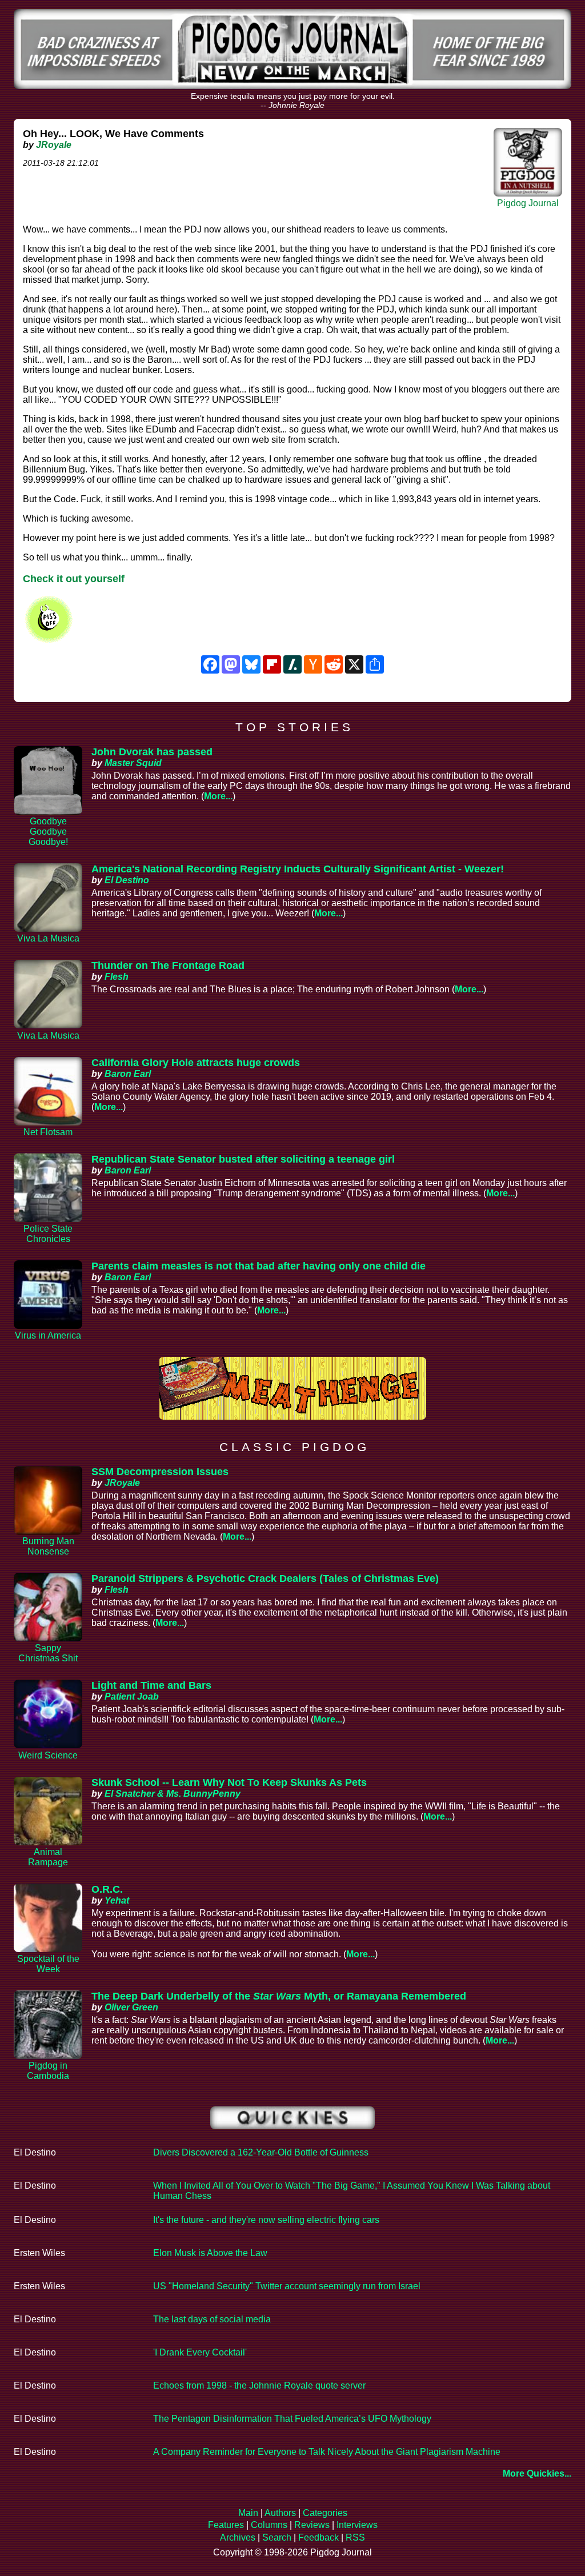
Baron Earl (128, 1074)
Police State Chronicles (48, 1234)
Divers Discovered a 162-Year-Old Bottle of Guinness (261, 2152)
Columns (269, 2525)
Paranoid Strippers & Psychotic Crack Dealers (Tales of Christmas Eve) (265, 1579)
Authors (280, 2513)
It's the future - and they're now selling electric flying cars (266, 2220)
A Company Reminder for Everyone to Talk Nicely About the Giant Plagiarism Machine (327, 2452)
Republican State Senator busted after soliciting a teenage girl (243, 1159)
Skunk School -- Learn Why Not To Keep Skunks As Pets (229, 1782)
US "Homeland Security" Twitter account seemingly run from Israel (287, 2286)
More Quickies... (537, 2473)
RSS (355, 2537)
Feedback (318, 2537)
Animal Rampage (48, 1857)
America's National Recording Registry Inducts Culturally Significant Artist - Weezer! (298, 869)
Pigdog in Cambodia (48, 2071)
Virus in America (48, 1335)
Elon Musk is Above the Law (210, 2253)
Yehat (117, 1900)
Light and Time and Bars (151, 1685)
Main (248, 2513)
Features (226, 2525)
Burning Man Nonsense (48, 1546)
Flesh (117, 977)
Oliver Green (131, 2007)
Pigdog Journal (528, 203)
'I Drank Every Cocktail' (200, 2352)
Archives (238, 2537)
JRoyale (54, 145)
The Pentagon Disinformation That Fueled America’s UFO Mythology (292, 2419)
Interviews (357, 2525)
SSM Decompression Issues (160, 1472)
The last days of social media (212, 2319)
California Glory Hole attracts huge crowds (196, 1063)
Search (277, 2537)
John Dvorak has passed (152, 752)
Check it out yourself (74, 579)
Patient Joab (132, 1696)
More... (218, 796)
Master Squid (133, 763)
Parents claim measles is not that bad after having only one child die (259, 1266)
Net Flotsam (48, 1132)
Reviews (312, 2525)
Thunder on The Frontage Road (168, 966)
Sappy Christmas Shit (48, 1653)
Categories (325, 2513)
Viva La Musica (48, 938)
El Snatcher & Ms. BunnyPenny (173, 1794)
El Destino (127, 880)
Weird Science (48, 1755)
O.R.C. (107, 1889)
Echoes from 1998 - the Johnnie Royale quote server (259, 2385)
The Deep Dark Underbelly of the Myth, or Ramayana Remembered (279, 1996)
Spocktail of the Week (48, 1964)
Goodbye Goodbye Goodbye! (48, 832)
